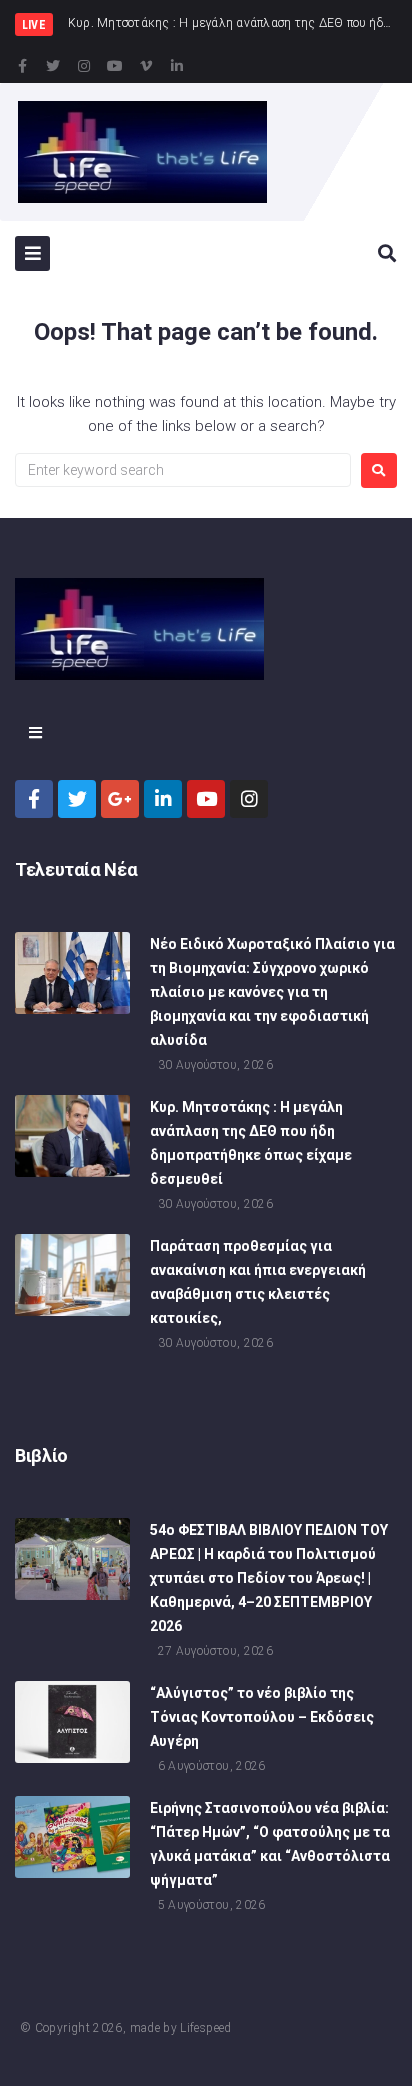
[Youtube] (115, 66)
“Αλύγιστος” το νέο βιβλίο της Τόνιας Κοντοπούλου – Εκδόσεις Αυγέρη (262, 1717)
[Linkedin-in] (177, 66)
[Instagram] (84, 66)
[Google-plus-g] (120, 799)
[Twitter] (53, 66)
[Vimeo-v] (146, 66)
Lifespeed (205, 2028)
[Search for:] (183, 470)
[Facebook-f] (22, 66)
